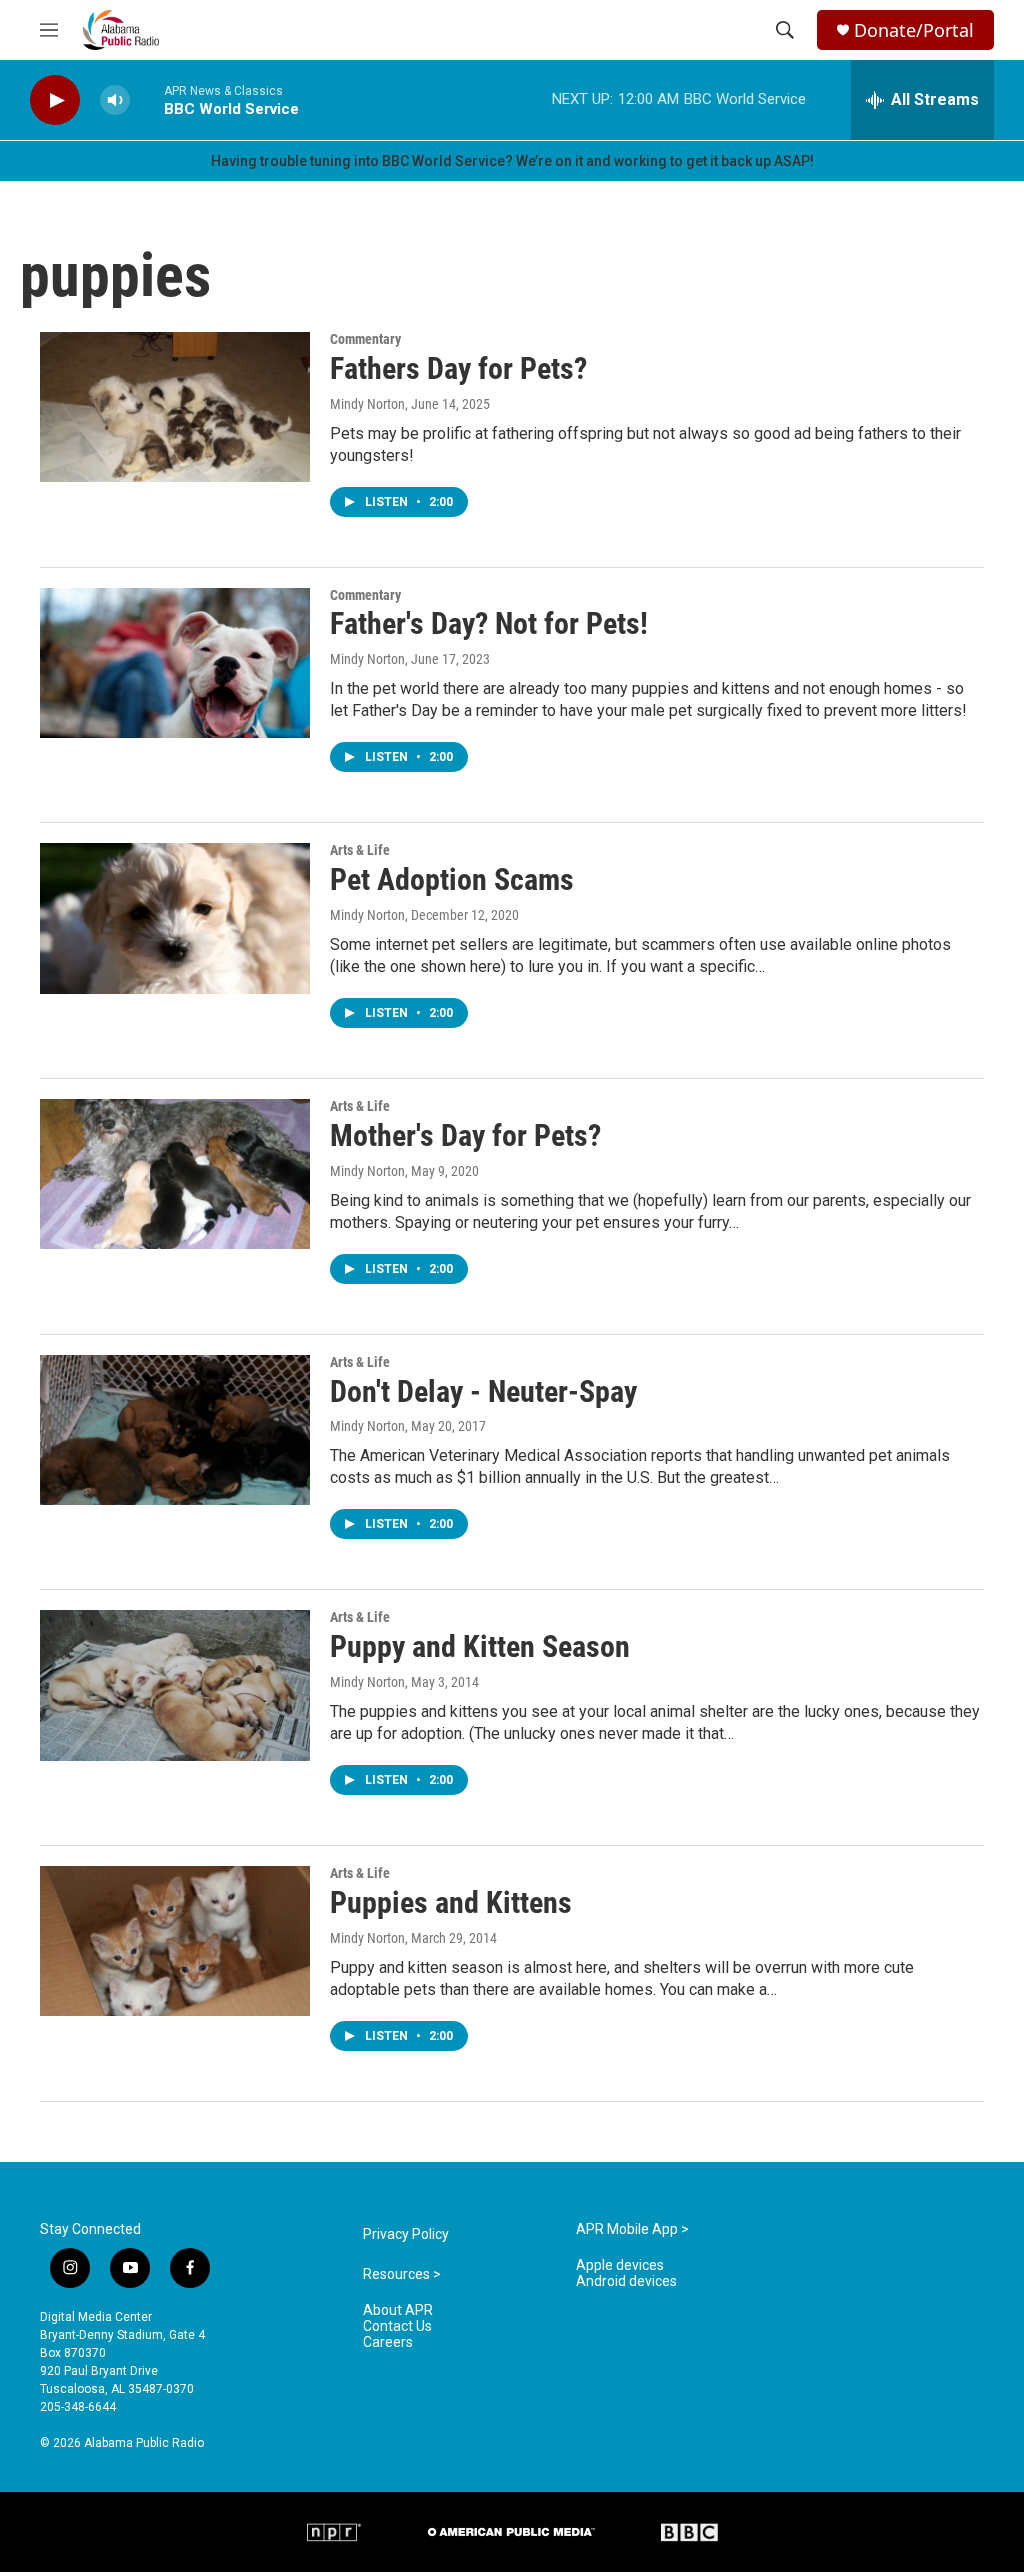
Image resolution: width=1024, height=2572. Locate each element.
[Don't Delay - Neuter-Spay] (175, 1430)
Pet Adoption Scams (452, 879)
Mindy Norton (367, 404)
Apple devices (620, 2265)
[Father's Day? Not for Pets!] (175, 663)
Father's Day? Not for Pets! (489, 623)
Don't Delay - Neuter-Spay (483, 1391)
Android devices (626, 2281)
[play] (55, 100)
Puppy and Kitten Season (480, 1646)
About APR (398, 2310)
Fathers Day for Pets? (458, 368)
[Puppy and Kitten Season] (175, 1685)
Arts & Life (360, 850)
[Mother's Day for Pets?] (175, 1174)
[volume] (115, 100)
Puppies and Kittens (451, 1902)
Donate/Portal (914, 30)
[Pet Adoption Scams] (175, 918)
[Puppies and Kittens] (175, 1941)
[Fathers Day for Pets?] (175, 407)
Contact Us (397, 2326)
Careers (388, 2342)
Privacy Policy (406, 2234)
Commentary (365, 339)
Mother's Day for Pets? (465, 1135)
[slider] (147, 99)
